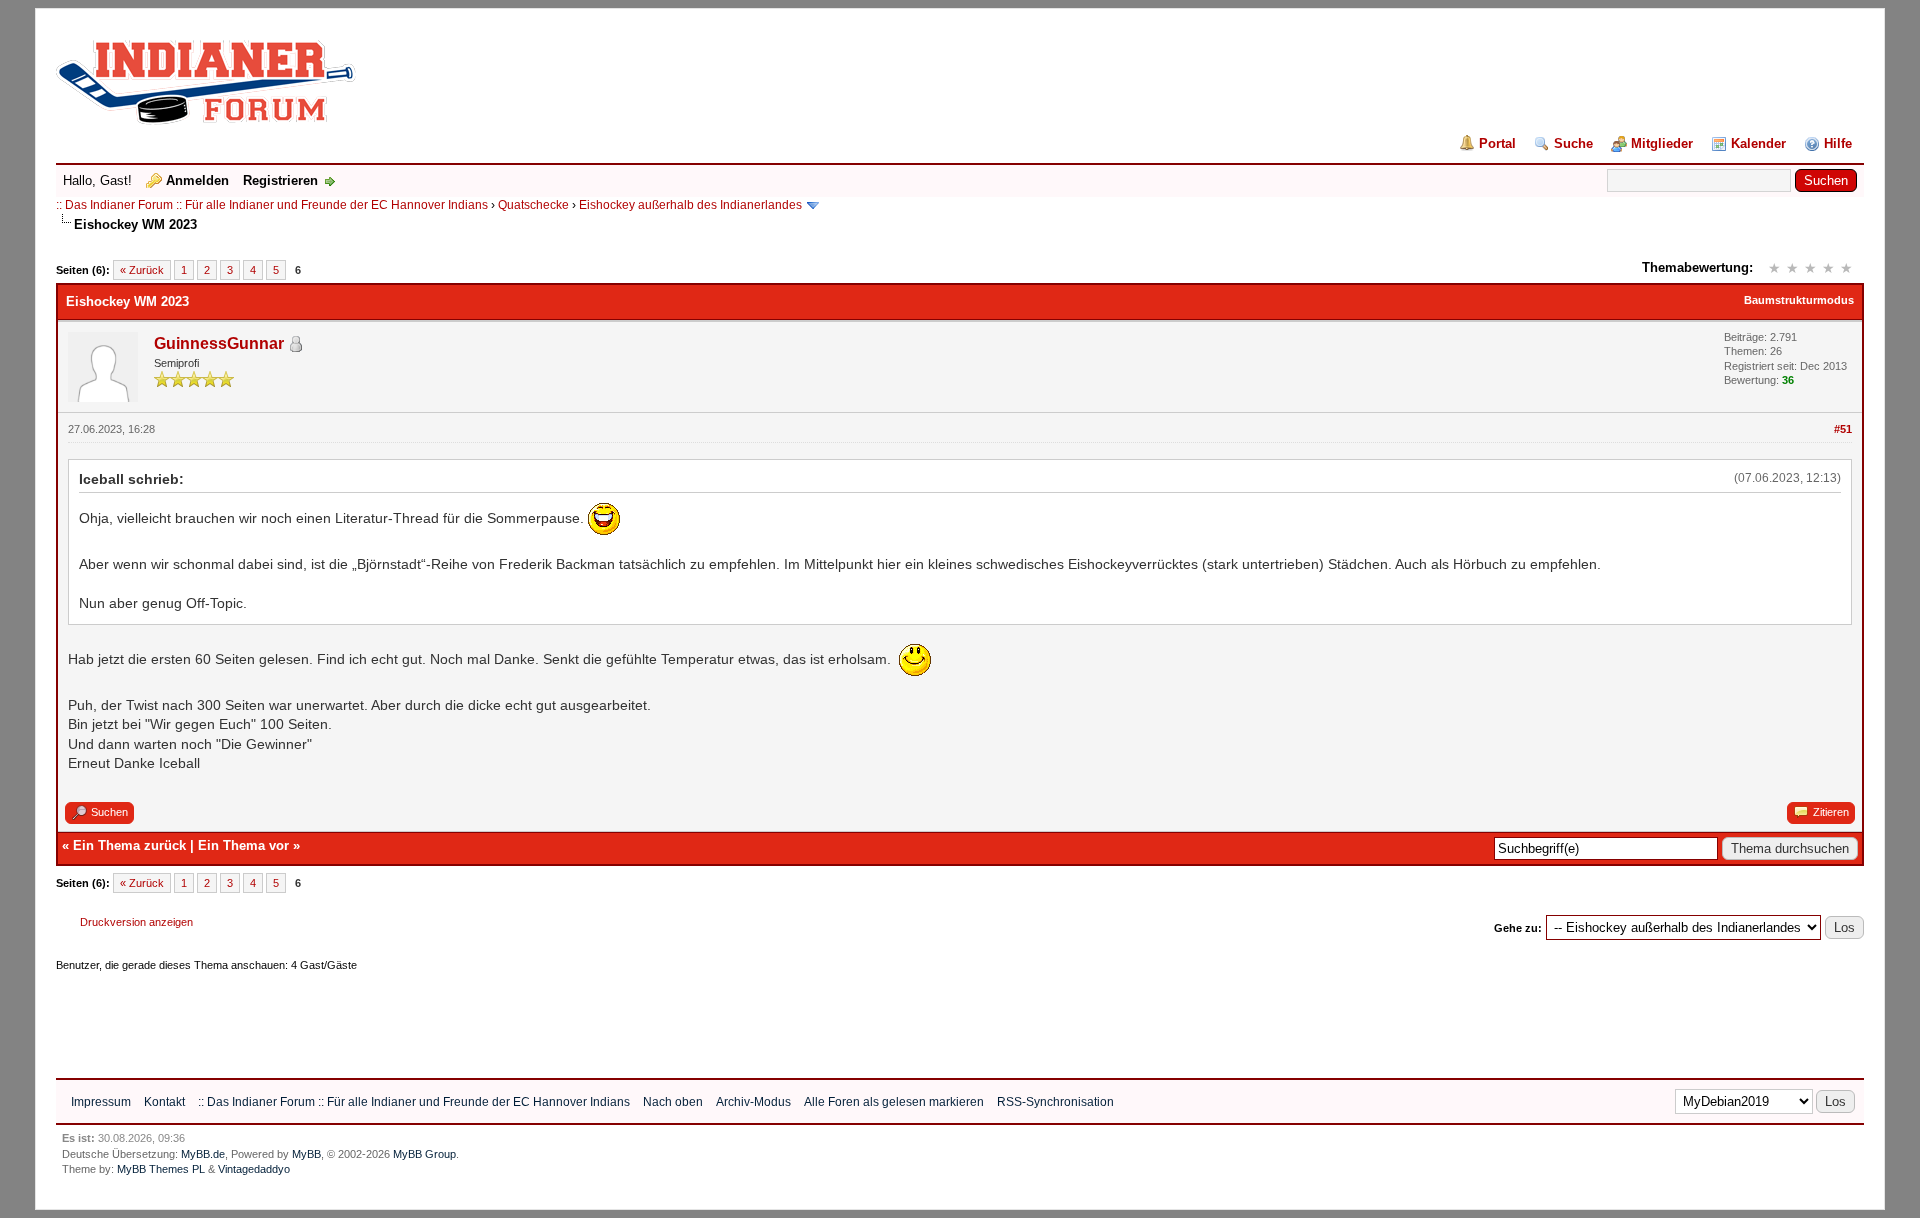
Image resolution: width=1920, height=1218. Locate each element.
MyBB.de (203, 1154)
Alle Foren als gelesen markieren (894, 1102)
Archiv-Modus (753, 1102)
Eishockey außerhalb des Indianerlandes (690, 205)
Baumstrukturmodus (1799, 300)
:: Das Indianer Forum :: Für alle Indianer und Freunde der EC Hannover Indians (272, 205)
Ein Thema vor (243, 845)
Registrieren (280, 180)
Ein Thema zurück (129, 845)
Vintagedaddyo (254, 1169)
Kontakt (164, 1102)
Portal (1497, 143)
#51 (1843, 429)
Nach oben (673, 1102)
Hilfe (1838, 143)
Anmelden (197, 180)
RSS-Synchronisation (1055, 1102)
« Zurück (142, 270)
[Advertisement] (420, 1018)
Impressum (101, 1102)
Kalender (1758, 143)
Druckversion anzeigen (136, 922)
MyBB (306, 1154)
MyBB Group (424, 1154)
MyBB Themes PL (161, 1169)
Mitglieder (1662, 143)
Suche (1573, 143)
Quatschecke (533, 205)
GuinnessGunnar (219, 343)
